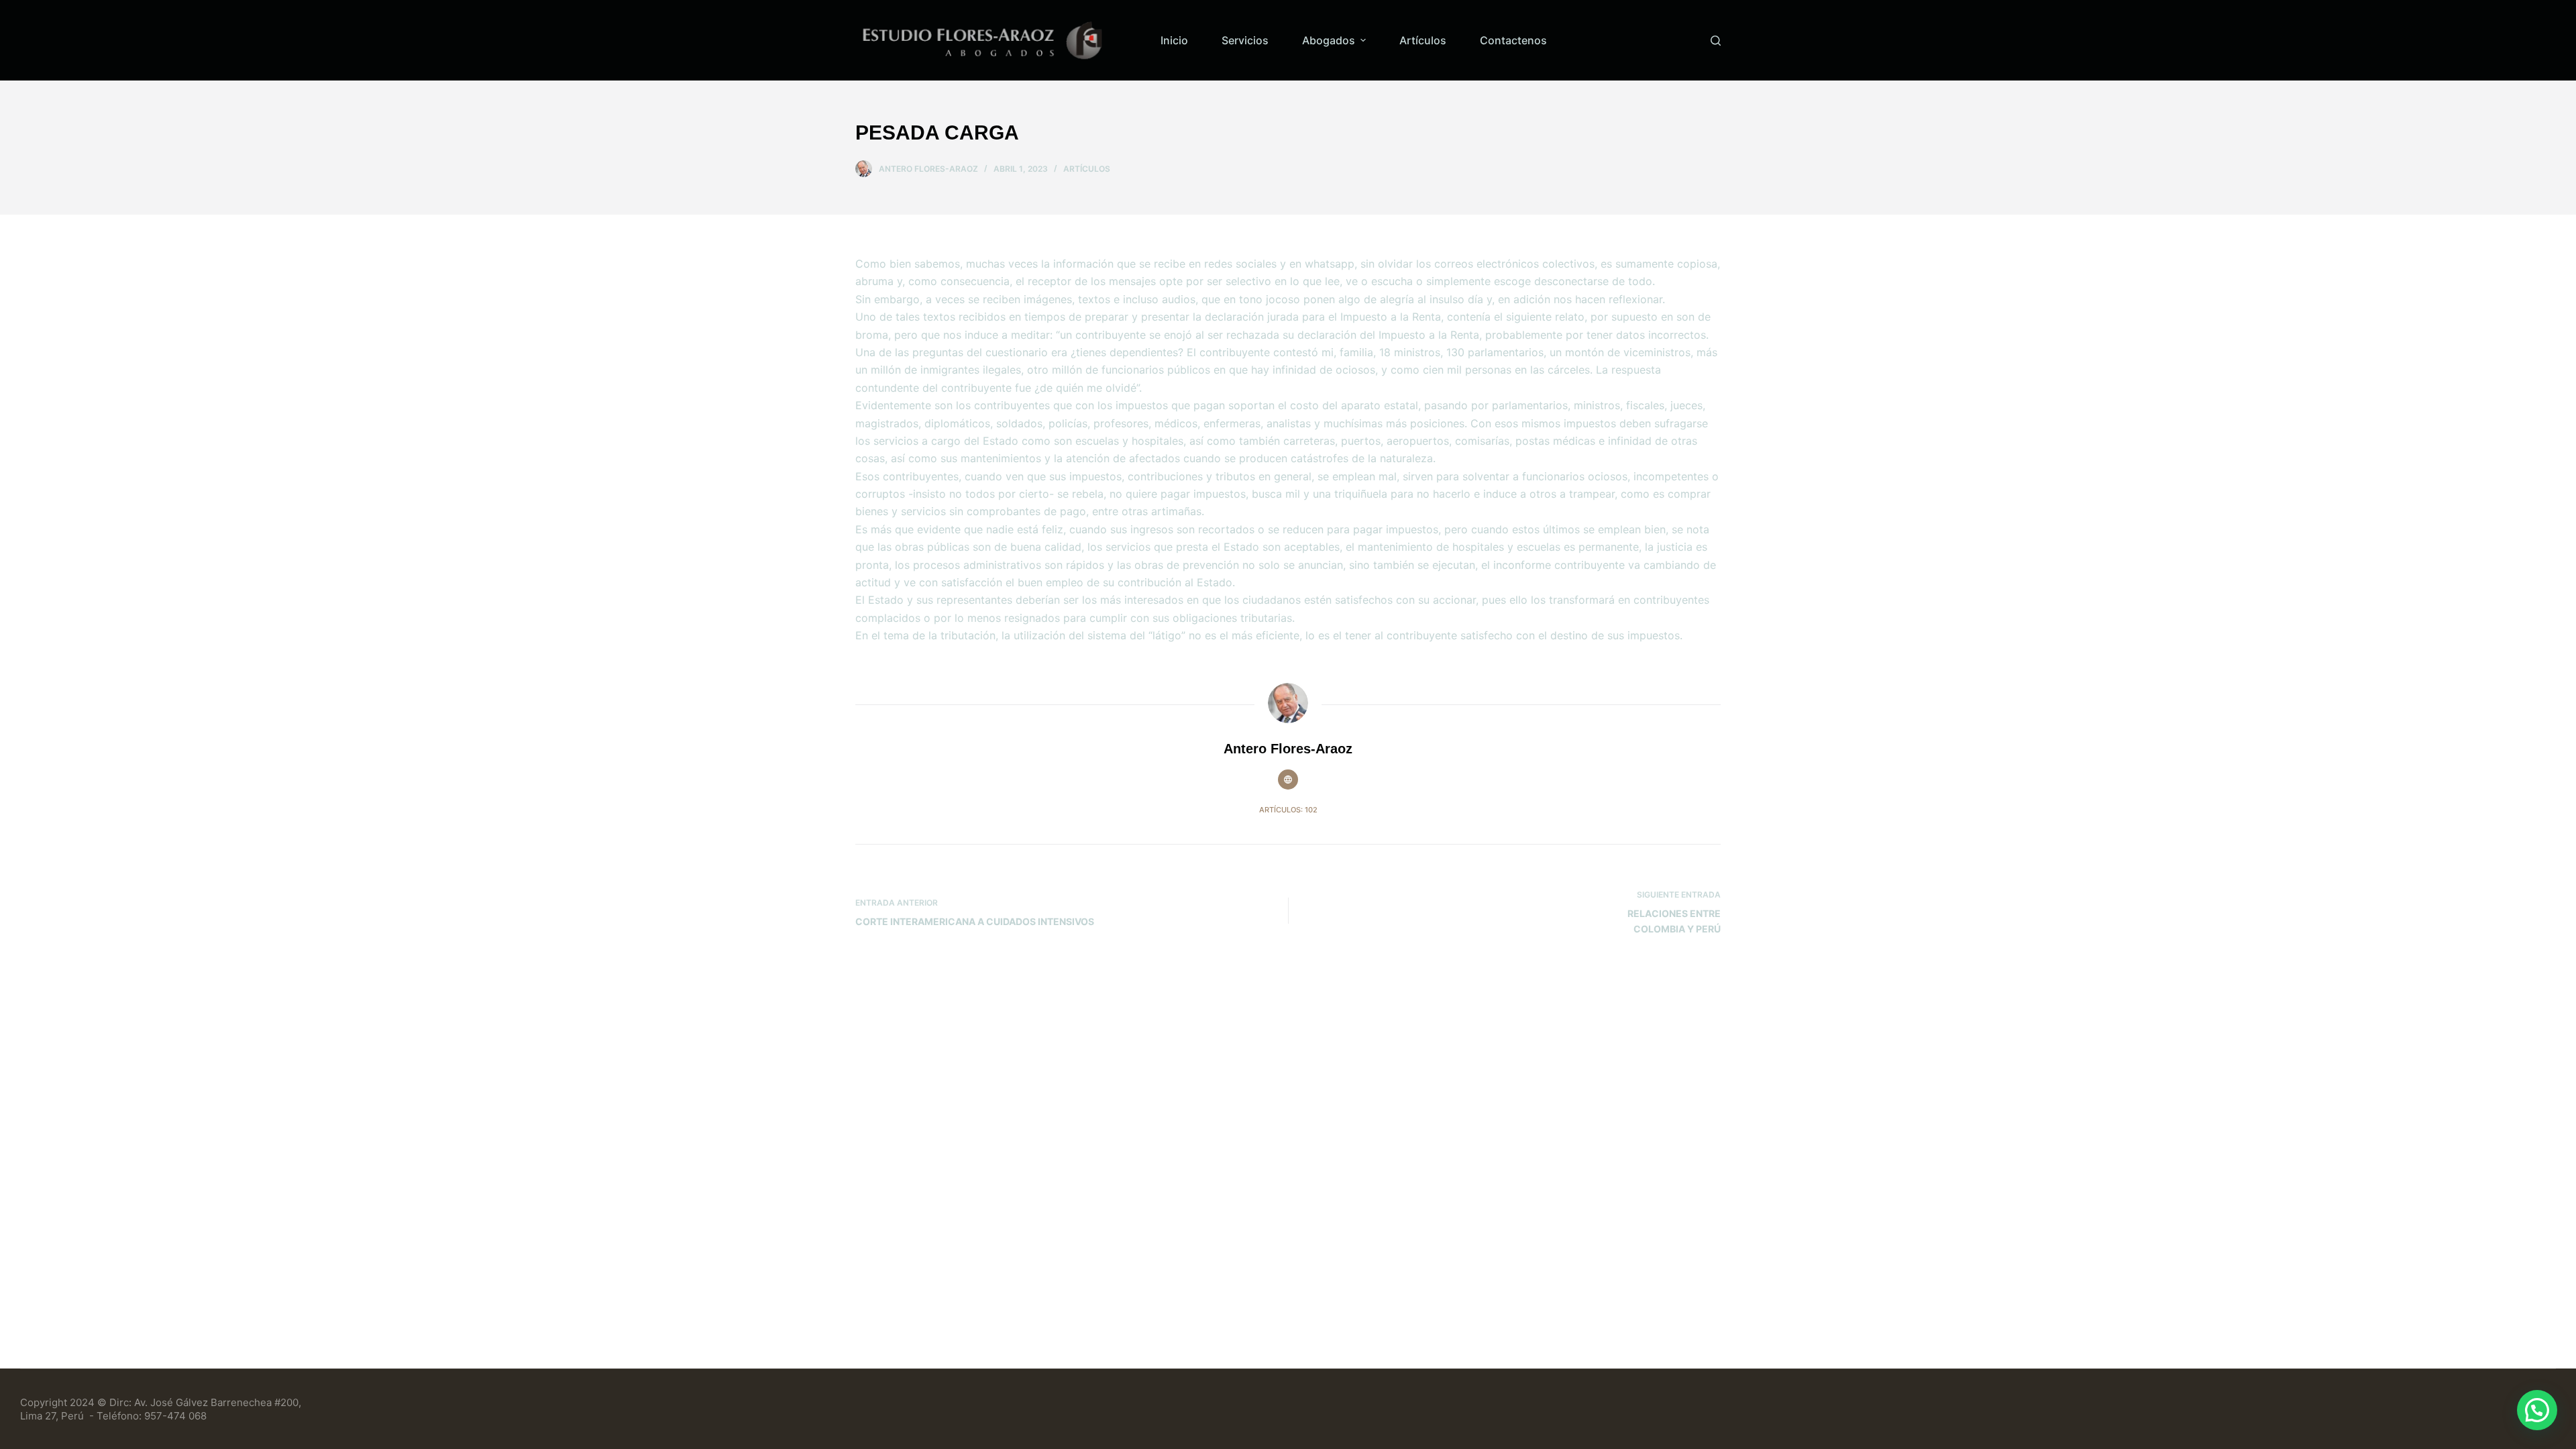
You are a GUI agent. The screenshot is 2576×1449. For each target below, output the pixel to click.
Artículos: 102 (1288, 810)
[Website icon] (1288, 780)
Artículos (1087, 169)
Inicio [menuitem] (1174, 40)
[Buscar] (1716, 41)
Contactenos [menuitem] (1513, 40)
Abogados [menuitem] (1329, 40)
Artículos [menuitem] (1423, 40)
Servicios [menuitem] (1245, 40)
